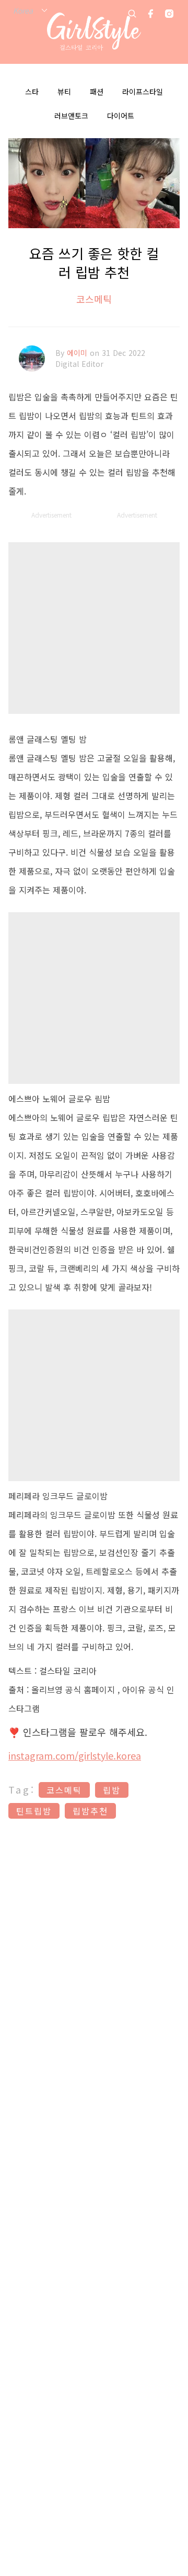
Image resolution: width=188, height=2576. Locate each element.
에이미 (78, 353)
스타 (32, 92)
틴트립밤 (34, 1811)
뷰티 (64, 92)
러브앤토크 (71, 116)
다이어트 (121, 116)
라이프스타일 (143, 92)
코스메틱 (94, 299)
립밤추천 (90, 1811)
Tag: (22, 1789)
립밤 (112, 1790)
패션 (97, 92)
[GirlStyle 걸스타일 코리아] (94, 32)
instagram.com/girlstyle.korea (75, 1755)
